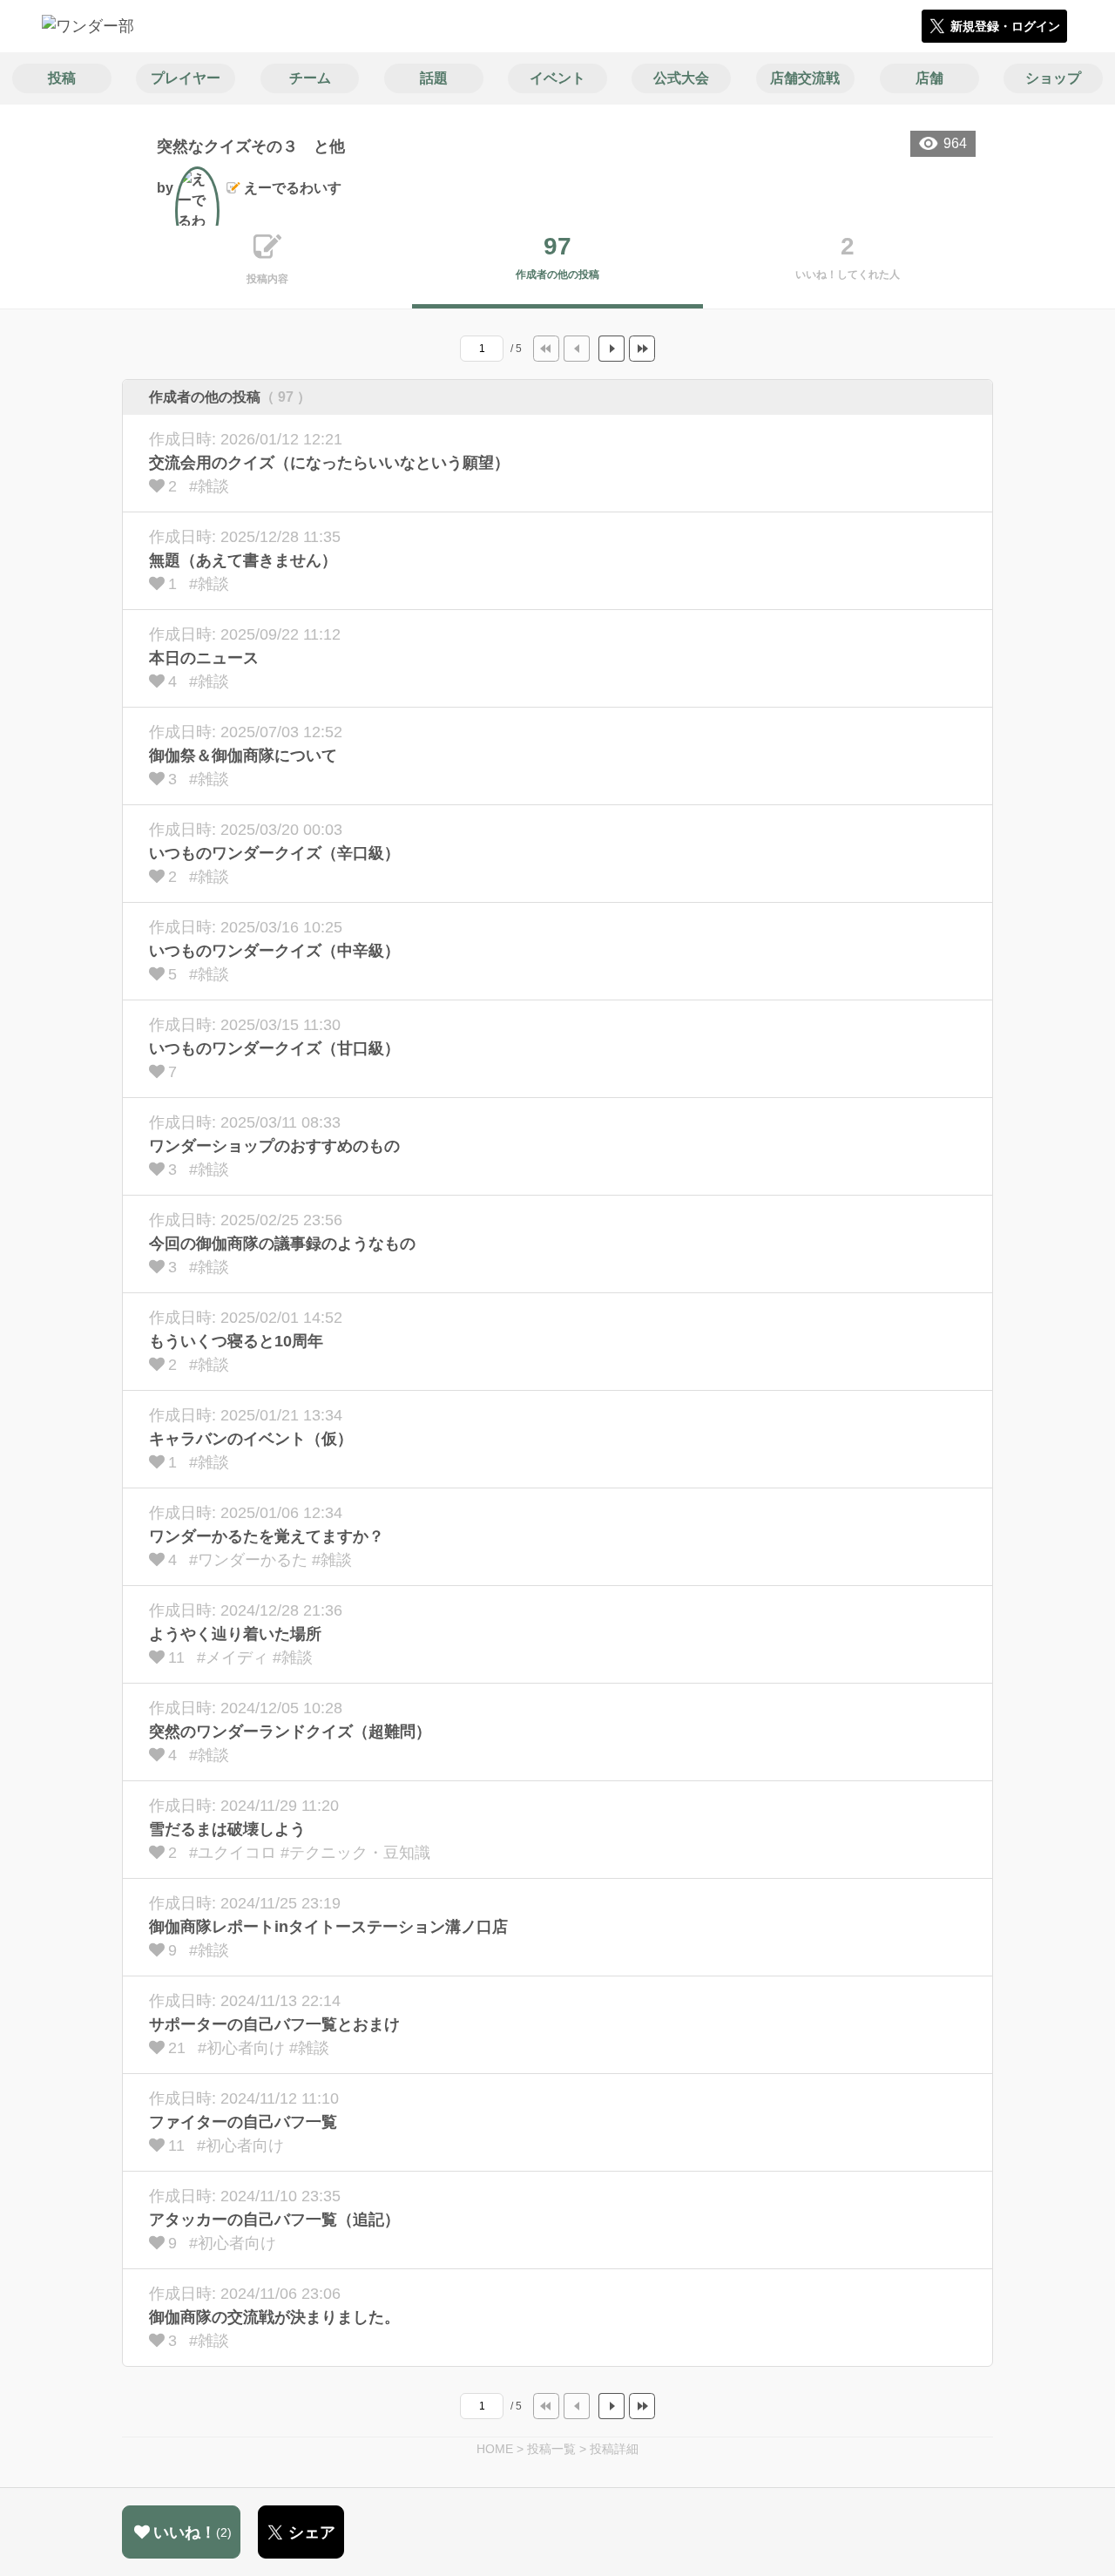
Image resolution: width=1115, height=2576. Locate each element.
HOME (495, 2449)
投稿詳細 (614, 2449)
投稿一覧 (551, 2449)
